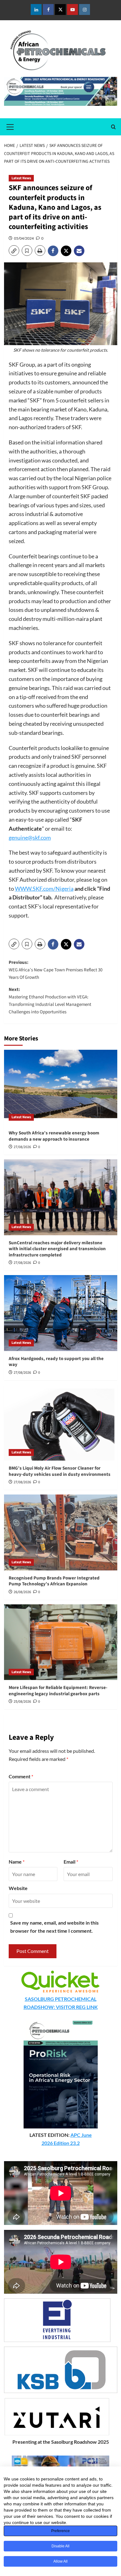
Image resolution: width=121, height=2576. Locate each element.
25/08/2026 (22, 1702)
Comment (21, 1776)
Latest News (21, 178)
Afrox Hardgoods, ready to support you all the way (56, 1362)
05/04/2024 (24, 238)
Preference (60, 2531)
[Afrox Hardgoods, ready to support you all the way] (61, 1313)
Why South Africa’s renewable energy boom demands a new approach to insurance (54, 1136)
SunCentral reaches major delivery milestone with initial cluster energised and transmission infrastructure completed (57, 1249)
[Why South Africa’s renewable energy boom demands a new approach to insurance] (61, 1088)
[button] (10, 126)
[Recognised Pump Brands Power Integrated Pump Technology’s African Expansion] (61, 1532)
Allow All (60, 2561)
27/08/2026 (22, 1147)
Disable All (60, 2546)
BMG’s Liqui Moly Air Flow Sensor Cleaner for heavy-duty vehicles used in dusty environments (60, 1471)
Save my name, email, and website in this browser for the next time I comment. (54, 1927)
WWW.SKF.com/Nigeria (44, 889)
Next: (50, 1001)
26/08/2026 (22, 1592)
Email (71, 1862)
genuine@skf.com (30, 838)
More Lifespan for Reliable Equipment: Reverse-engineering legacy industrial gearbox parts (58, 1691)
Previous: (56, 970)
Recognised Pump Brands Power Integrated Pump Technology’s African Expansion (54, 1581)
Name (17, 1862)
